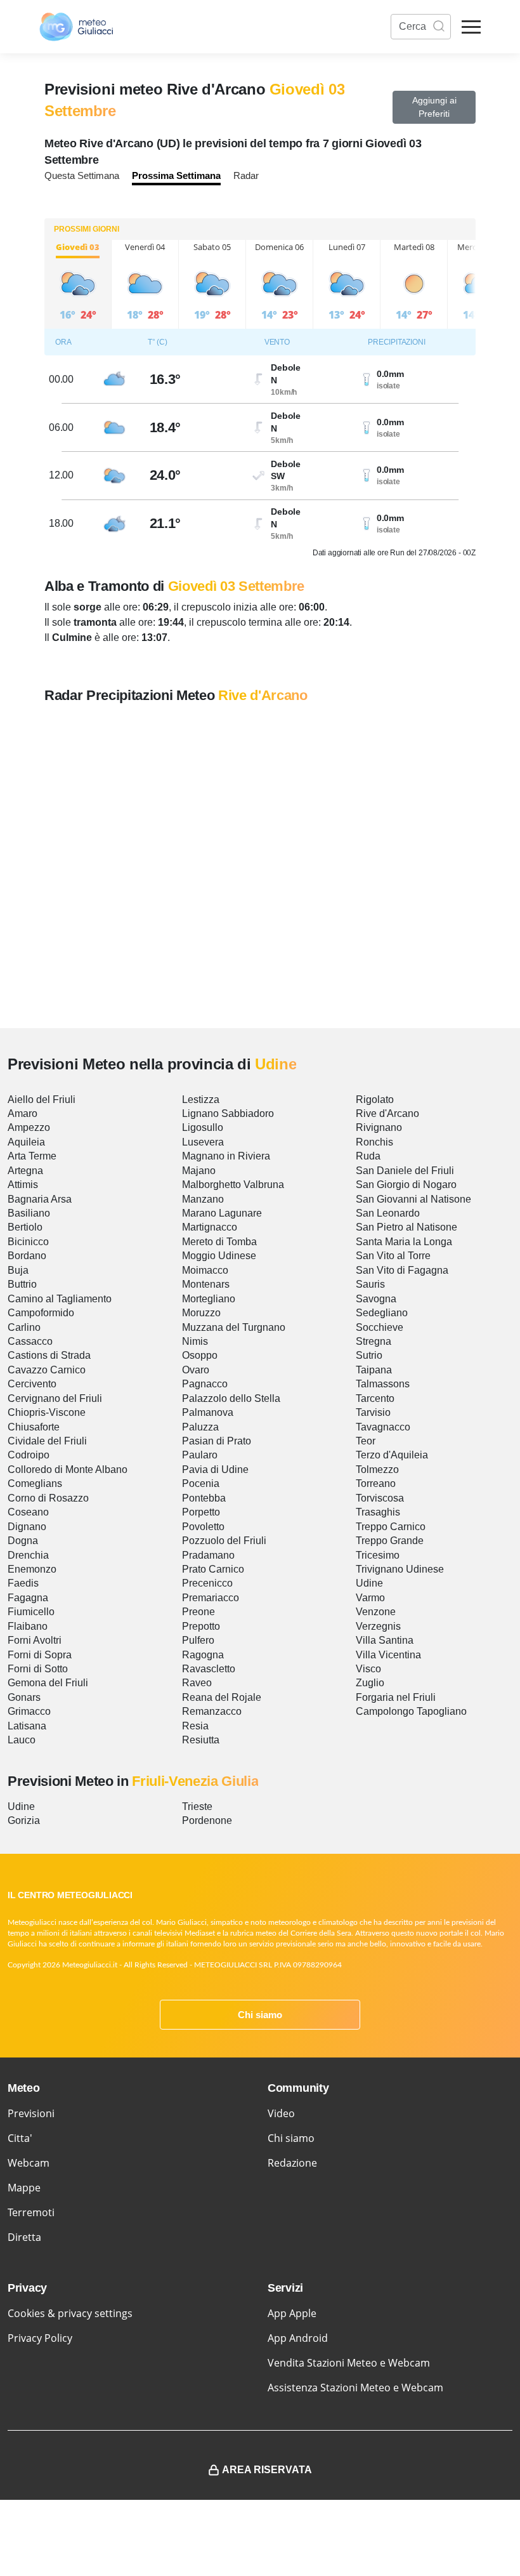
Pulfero (198, 1640)
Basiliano (29, 1213)
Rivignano (379, 1127)
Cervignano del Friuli (55, 1398)
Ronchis (374, 1142)
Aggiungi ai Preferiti (434, 107)
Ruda (368, 1156)
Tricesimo (378, 1555)
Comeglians (35, 1483)
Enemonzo (32, 1569)
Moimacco (205, 1270)
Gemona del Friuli (48, 1683)
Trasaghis (378, 1512)
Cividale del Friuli (47, 1441)
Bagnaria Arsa (40, 1199)
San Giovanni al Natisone (413, 1199)
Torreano (376, 1483)
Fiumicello (31, 1612)
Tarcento (375, 1398)
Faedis (23, 1583)
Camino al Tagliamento (60, 1299)
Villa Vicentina (388, 1655)
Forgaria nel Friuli (396, 1697)
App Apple (292, 2313)
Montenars (206, 1284)
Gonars (24, 1697)
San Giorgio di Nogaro (406, 1185)
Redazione (292, 2163)
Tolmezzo (377, 1470)
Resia (195, 1726)
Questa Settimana (82, 175)
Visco (368, 1669)
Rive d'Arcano (387, 1113)
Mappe (24, 2188)
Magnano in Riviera (226, 1156)
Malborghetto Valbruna (233, 1185)
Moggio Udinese (219, 1256)
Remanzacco (212, 1711)
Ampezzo (29, 1127)
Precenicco (207, 1583)
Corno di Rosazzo (48, 1498)
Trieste (197, 1807)
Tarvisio (373, 1412)
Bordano (27, 1256)
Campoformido (41, 1313)
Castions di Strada (49, 1355)
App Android (298, 2338)
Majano (199, 1171)
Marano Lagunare (222, 1213)
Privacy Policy (40, 2338)
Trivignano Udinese (400, 1569)
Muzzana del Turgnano (234, 1327)
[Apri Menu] (471, 27)
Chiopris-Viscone (47, 1412)
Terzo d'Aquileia (392, 1455)
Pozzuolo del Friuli (224, 1541)
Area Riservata (267, 2470)
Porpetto (201, 1512)
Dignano (27, 1527)
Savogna (376, 1299)
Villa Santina (385, 1640)
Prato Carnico (213, 1569)
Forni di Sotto (38, 1669)
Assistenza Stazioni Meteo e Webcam (355, 2388)
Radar (246, 175)
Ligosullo (203, 1127)
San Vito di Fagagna (402, 1270)
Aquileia (26, 1142)
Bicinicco (28, 1242)
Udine (369, 1583)
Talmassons (383, 1384)
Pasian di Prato (217, 1441)
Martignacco (210, 1227)
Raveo (197, 1683)
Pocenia (201, 1483)
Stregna (374, 1341)
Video (281, 2113)
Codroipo (29, 1455)
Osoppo (200, 1355)
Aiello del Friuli (42, 1100)
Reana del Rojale (222, 1697)
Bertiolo (25, 1227)
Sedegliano (382, 1313)
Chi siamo (260, 2015)
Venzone (376, 1612)
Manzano (203, 1199)
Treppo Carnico (391, 1527)
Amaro (23, 1113)
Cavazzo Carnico (47, 1370)
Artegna (25, 1171)
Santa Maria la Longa (404, 1242)
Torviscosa (380, 1498)
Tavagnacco (383, 1427)
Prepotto (201, 1626)
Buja (18, 1270)
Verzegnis (378, 1626)
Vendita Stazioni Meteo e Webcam (349, 2363)
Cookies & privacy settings (70, 2313)
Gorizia (24, 1820)
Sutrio (369, 1355)
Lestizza (201, 1100)
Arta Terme (32, 1156)
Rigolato (375, 1100)
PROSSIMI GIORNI (87, 229)
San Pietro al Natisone (406, 1227)
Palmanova (208, 1412)
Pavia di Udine (215, 1470)
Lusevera (203, 1142)
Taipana (374, 1370)
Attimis (23, 1185)
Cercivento (32, 1384)
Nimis (195, 1341)
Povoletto (203, 1527)
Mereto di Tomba (219, 1242)
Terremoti (31, 2212)
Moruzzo (201, 1313)
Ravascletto (209, 1669)
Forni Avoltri (35, 1640)
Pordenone (207, 1820)
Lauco (22, 1740)
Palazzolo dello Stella (231, 1398)
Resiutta (201, 1740)
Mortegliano (209, 1299)
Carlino (24, 1327)
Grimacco (29, 1711)
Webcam (29, 2163)
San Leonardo (388, 1213)
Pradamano (208, 1555)
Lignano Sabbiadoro (228, 1113)
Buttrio (22, 1284)
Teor (366, 1441)
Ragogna (203, 1655)
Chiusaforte (34, 1427)
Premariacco (211, 1598)
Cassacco (30, 1341)
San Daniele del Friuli (405, 1171)
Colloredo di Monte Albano (68, 1470)
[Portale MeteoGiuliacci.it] (76, 27)
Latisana (27, 1726)
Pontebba (204, 1498)
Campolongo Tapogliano (411, 1711)
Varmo (370, 1598)
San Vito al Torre (393, 1256)
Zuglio (370, 1683)
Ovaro (196, 1370)
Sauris (370, 1284)
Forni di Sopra (40, 1655)
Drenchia (28, 1555)
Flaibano (28, 1626)
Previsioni (31, 2113)
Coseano (28, 1512)
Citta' (20, 2138)
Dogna (23, 1541)
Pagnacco (205, 1384)
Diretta (24, 2237)
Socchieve (380, 1327)
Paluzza (200, 1427)
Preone (198, 1612)
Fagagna (28, 1598)
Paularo (200, 1455)
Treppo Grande (390, 1541)
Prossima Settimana (176, 175)
